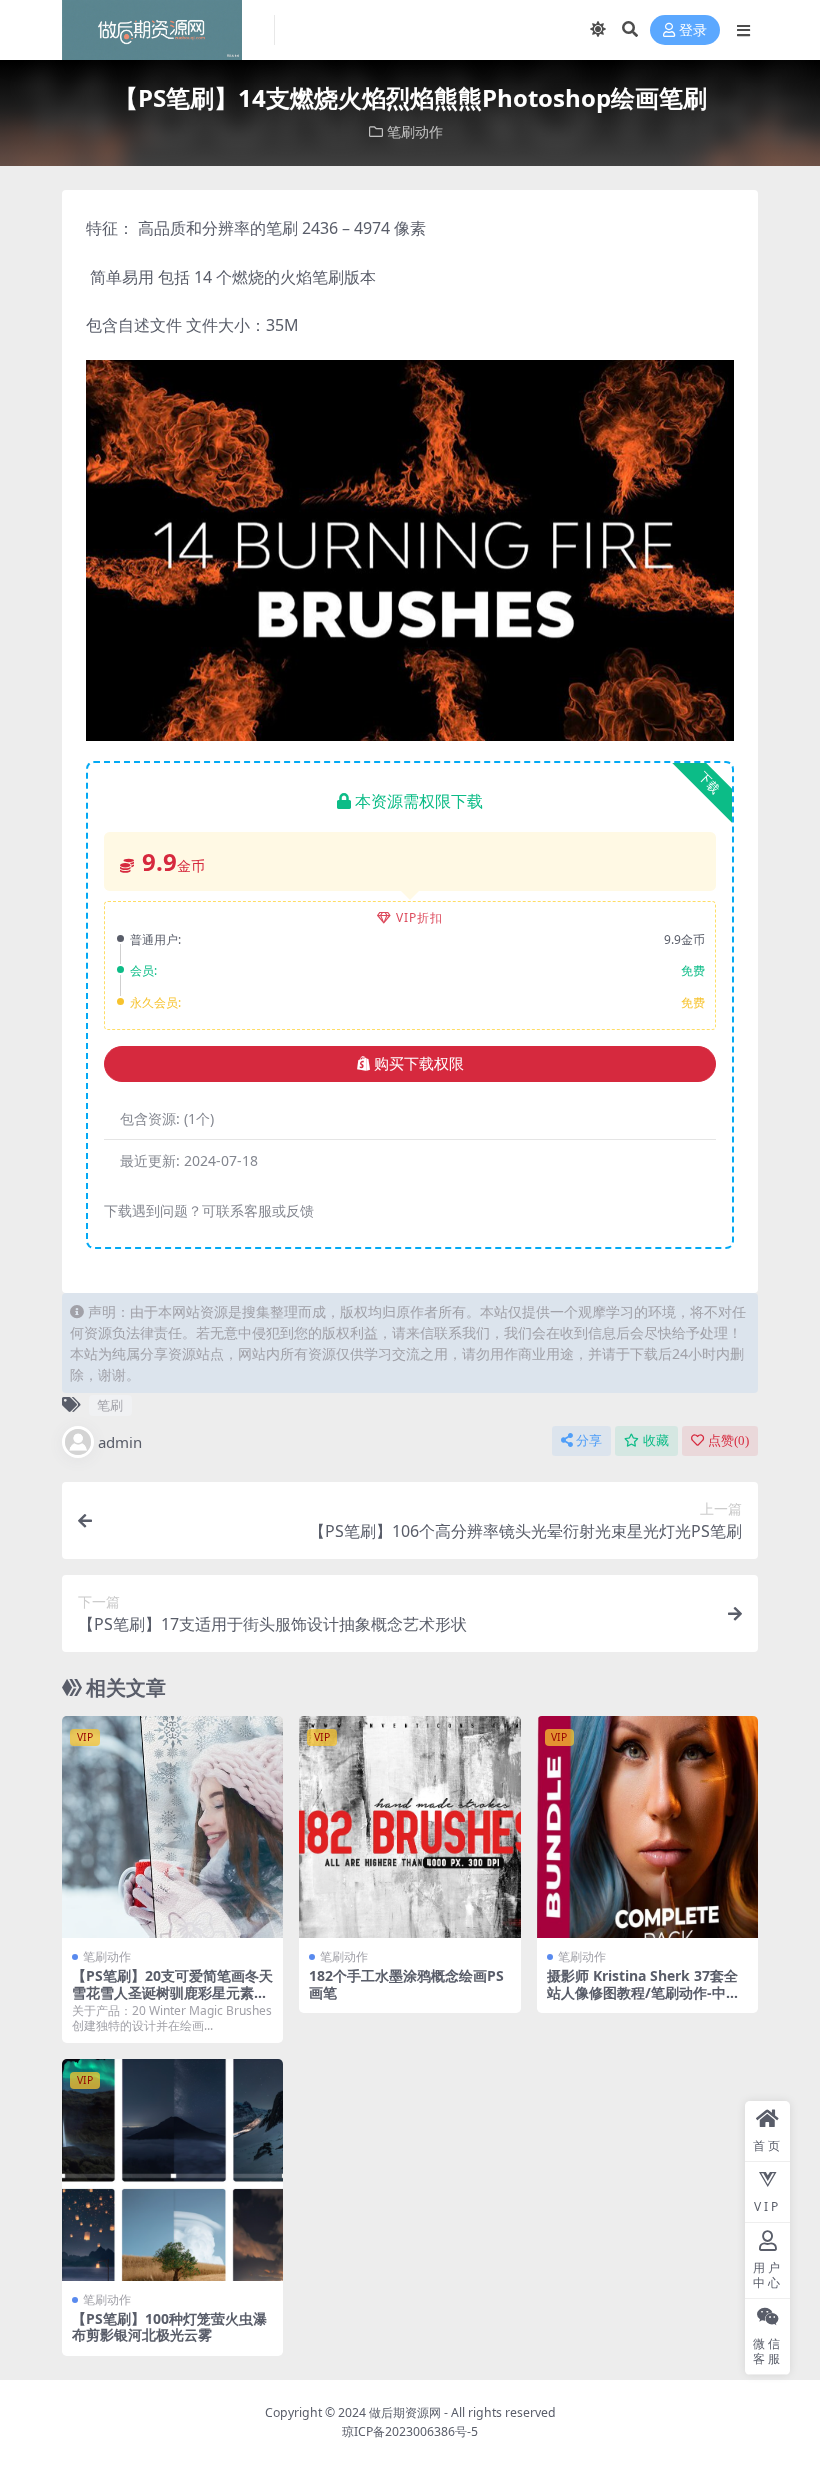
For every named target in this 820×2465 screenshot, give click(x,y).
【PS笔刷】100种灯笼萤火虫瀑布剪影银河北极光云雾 (169, 2327)
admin (120, 1442)
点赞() (728, 1440)
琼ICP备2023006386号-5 (410, 2431)
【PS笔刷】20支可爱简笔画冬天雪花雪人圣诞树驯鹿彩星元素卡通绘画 (172, 1992)
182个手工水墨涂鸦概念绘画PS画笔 (406, 1984)
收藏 (656, 1440)
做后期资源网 (405, 2412)
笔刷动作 (415, 131)
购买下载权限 (419, 1064)
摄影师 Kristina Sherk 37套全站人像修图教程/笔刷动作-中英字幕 (643, 1992)
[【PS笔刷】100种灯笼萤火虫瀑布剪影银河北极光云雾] (172, 2169)
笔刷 (110, 1405)
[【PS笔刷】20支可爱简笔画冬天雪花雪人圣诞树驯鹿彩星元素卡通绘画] (172, 1826)
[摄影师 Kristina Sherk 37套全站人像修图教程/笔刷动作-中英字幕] (647, 1826)
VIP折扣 (419, 917)
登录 (693, 30)
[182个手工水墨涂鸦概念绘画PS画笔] (409, 1826)
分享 (589, 1440)
